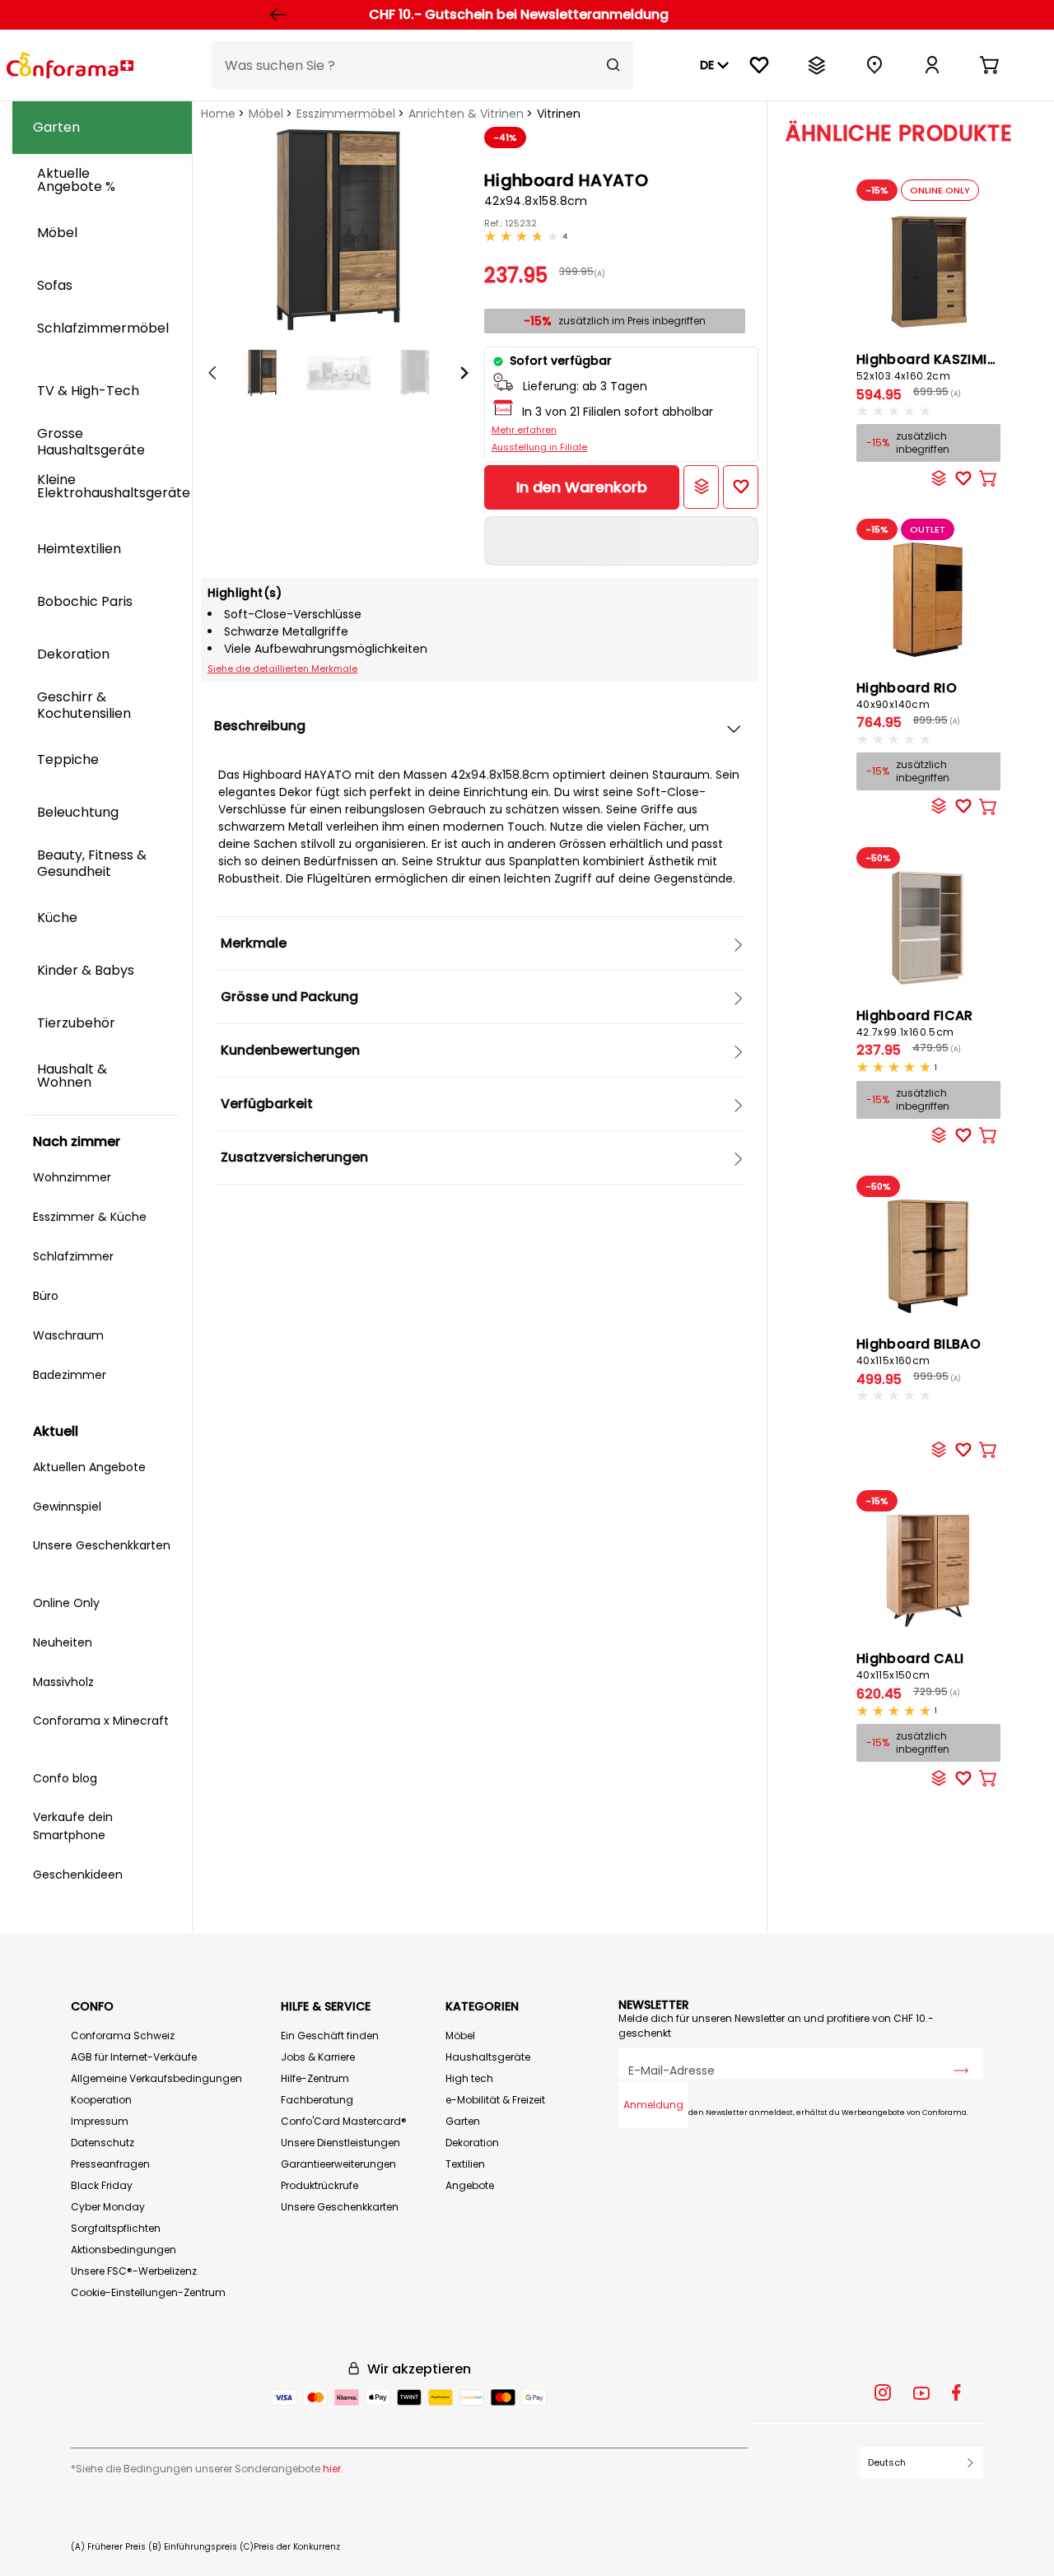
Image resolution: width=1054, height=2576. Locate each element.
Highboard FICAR (915, 1022)
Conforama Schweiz (123, 2036)
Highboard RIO (907, 695)
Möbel (266, 114)
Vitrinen (559, 114)
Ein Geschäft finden (330, 2036)
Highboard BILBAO (919, 1351)
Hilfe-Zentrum (315, 2078)
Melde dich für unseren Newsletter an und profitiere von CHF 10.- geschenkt (776, 2026)
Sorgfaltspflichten (116, 2228)
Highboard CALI (910, 1665)
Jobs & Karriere (318, 2057)
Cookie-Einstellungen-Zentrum (148, 2292)
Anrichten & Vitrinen (466, 114)
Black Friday (102, 2185)
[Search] (613, 65)
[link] (932, 65)
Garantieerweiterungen (338, 2164)
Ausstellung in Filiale (539, 447)
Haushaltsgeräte (488, 2057)
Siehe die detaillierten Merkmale (282, 668)
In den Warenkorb (582, 487)
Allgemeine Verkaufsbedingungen (156, 2078)
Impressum (100, 2121)
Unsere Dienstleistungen (340, 2143)
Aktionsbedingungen (124, 2250)
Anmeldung (653, 2105)
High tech (469, 2078)
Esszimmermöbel (346, 114)
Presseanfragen (110, 2164)
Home (218, 114)
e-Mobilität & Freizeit (495, 2100)
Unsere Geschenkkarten (340, 2207)
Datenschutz (103, 2143)
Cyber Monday (108, 2207)
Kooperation (101, 2100)
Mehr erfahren (524, 430)
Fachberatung (317, 2100)
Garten (463, 2121)
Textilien (465, 2164)
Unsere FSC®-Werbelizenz (134, 2271)
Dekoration (472, 2143)
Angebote (470, 2185)
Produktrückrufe (319, 2185)
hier (332, 2469)
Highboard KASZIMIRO (932, 366)
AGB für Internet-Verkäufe (134, 2057)
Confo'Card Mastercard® (344, 2121)
